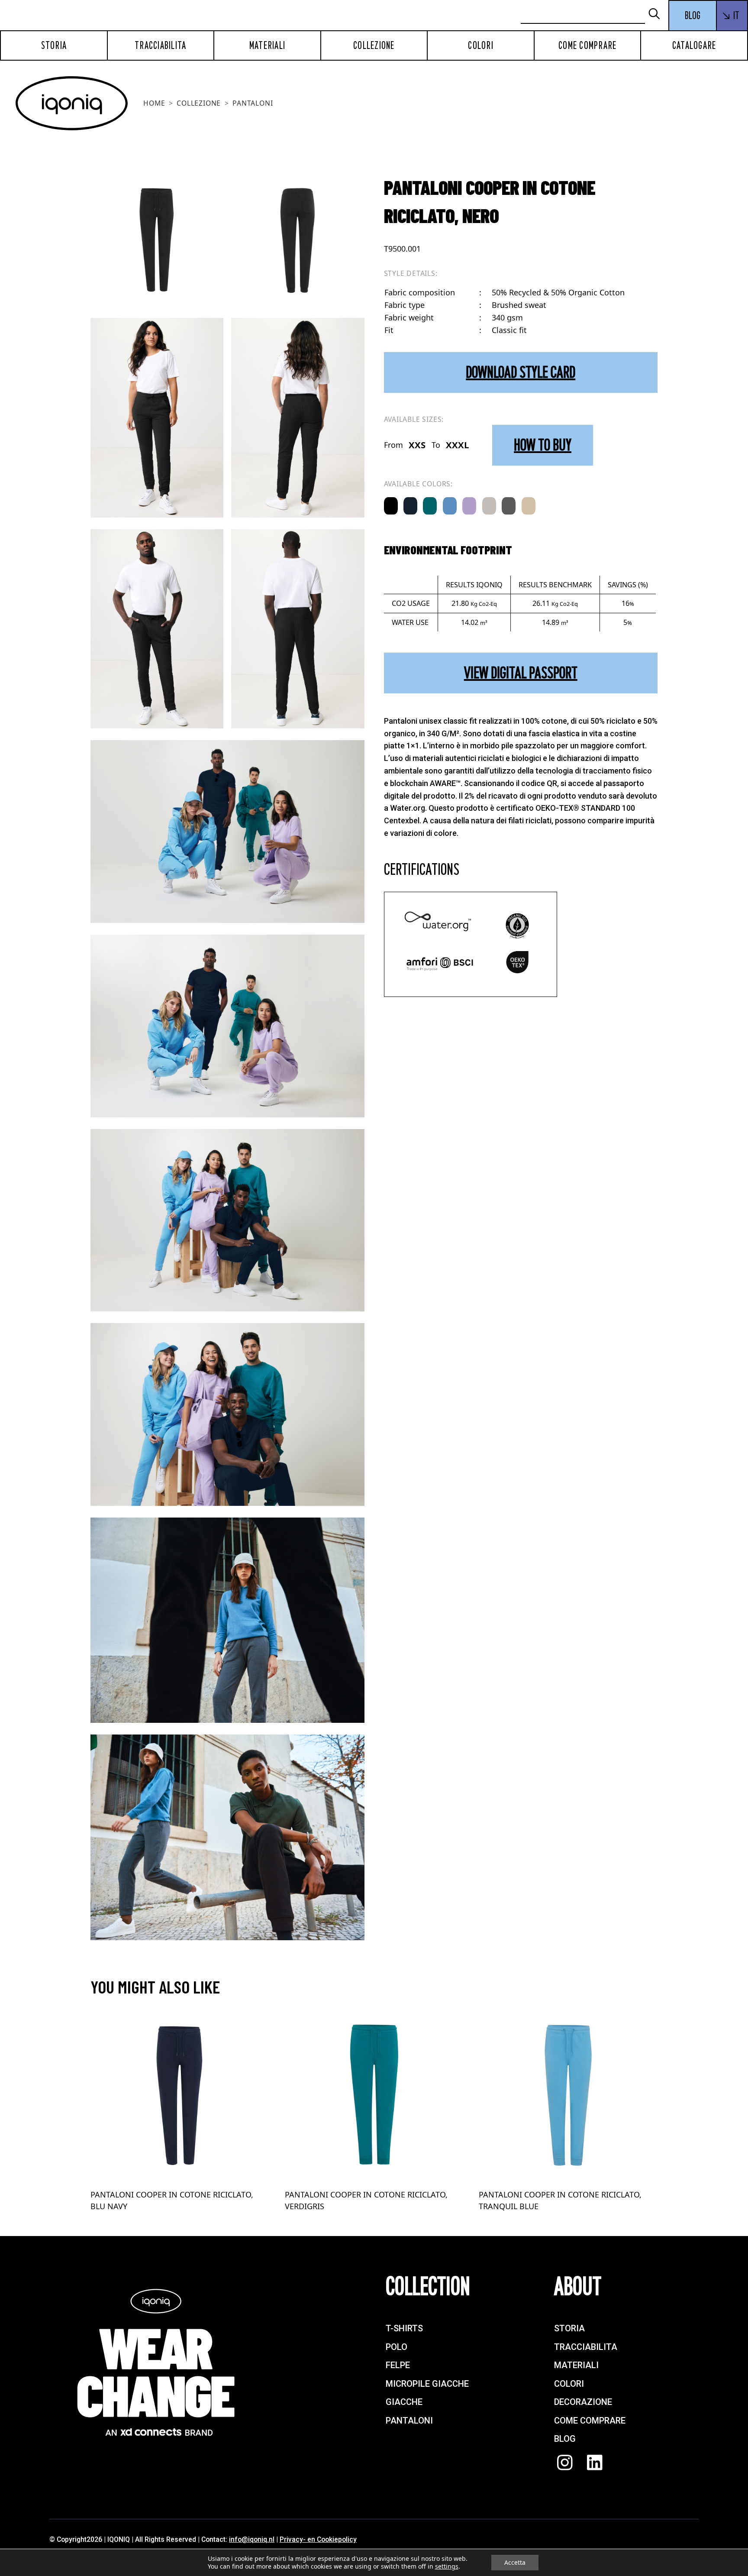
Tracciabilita (160, 45)
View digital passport (521, 673)
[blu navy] (410, 506)
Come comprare (587, 45)
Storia (54, 45)
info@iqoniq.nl (252, 2539)
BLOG (693, 16)
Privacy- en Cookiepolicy (318, 2539)
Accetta (515, 2562)
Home (154, 103)
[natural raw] (529, 506)
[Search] (658, 15)
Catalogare (694, 45)
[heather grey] (489, 506)
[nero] (391, 506)
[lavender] (469, 506)
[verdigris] (430, 506)
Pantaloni (253, 103)
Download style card (521, 372)
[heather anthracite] (509, 506)
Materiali (267, 45)
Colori (481, 45)
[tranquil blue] (450, 506)
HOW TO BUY (543, 445)
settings (447, 2566)
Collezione (374, 45)
